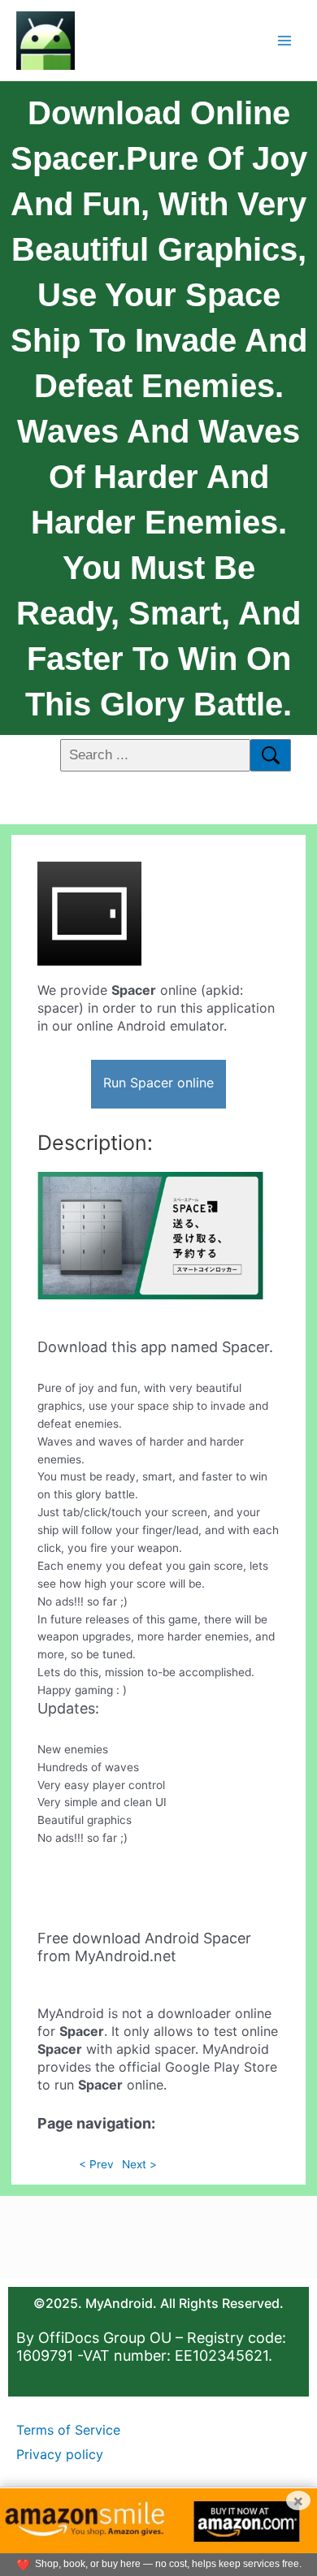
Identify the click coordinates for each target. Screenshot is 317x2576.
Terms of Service (68, 2430)
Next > (139, 2164)
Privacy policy (60, 2454)
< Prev (96, 2164)
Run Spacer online (158, 1083)
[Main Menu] (285, 40)
